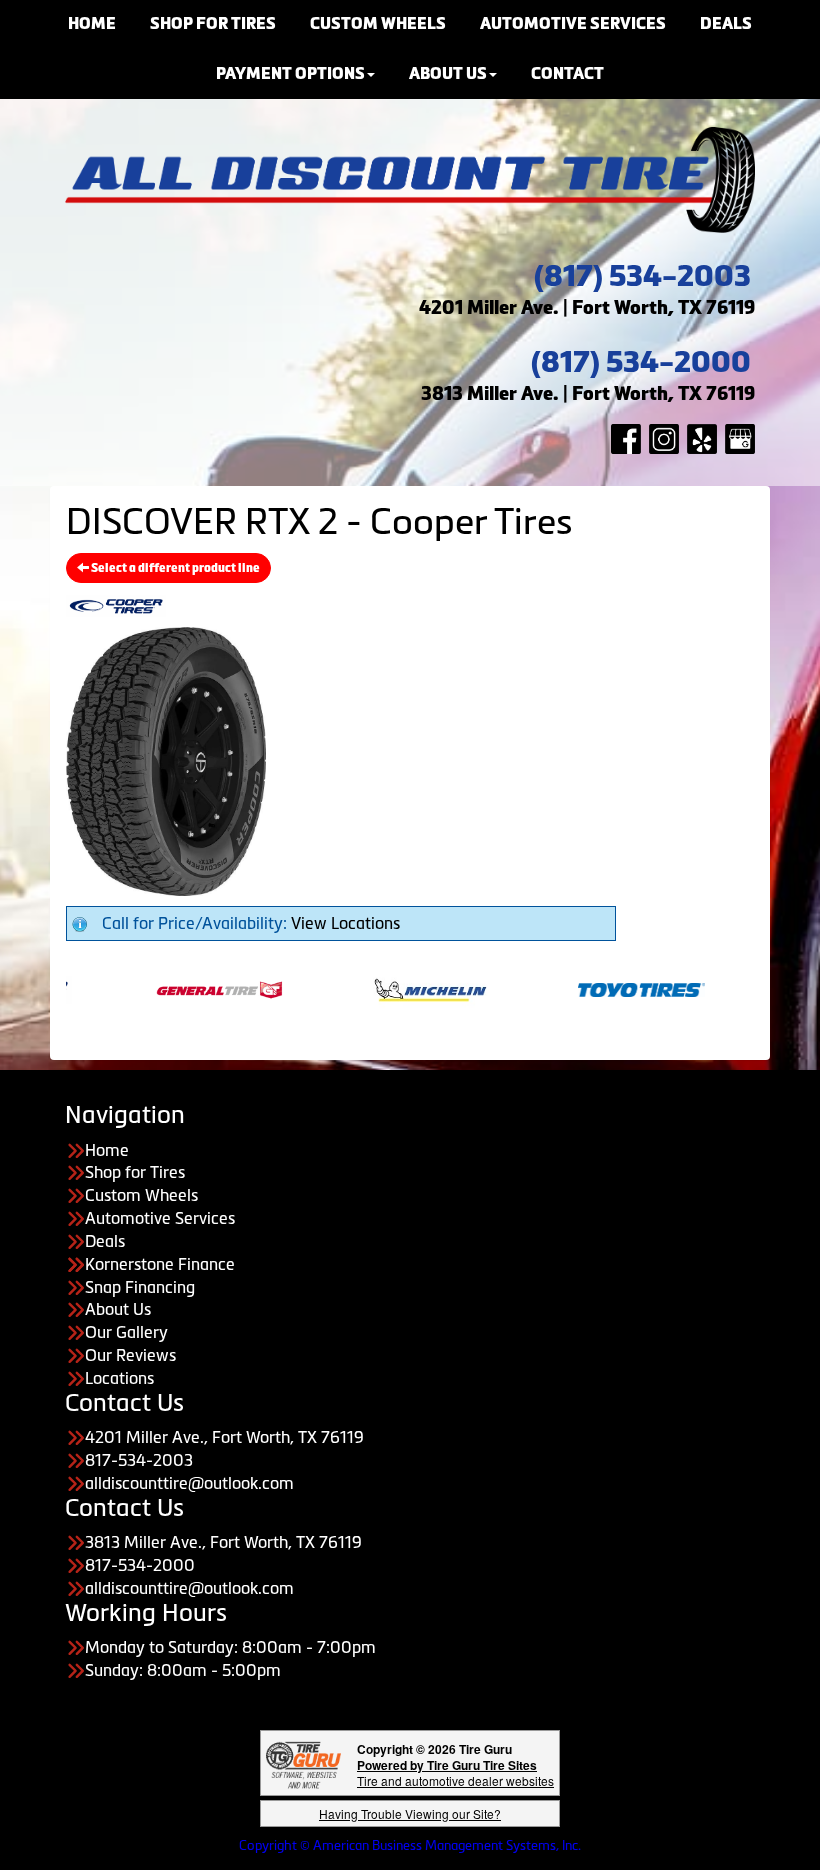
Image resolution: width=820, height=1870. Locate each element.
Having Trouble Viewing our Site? (410, 1813)
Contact (567, 73)
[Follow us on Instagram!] (664, 437)
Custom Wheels (141, 1195)
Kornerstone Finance (160, 1264)
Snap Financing (140, 1287)
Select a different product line (174, 568)
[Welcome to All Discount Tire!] (410, 178)
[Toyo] (602, 988)
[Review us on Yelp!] (702, 437)
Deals (105, 1241)
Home (107, 1150)
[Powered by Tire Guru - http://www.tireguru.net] (303, 1763)
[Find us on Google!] (740, 437)
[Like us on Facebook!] (626, 437)
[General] (180, 988)
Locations (119, 1378)
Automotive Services (160, 1218)
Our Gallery (126, 1332)
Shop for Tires (135, 1172)
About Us (448, 73)
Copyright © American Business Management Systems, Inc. (410, 1845)
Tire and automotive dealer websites (455, 1772)
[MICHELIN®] (391, 988)
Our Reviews (130, 1355)
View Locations (345, 923)
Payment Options (290, 73)
